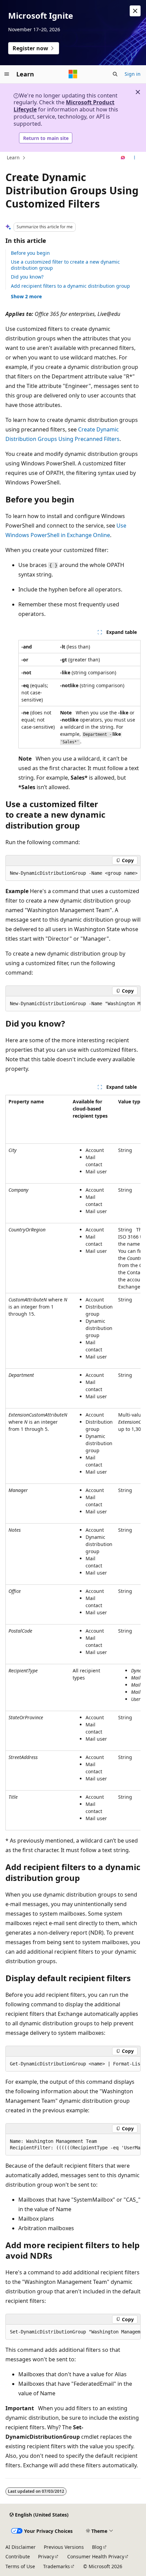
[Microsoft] (73, 74)
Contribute (18, 2556)
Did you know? (27, 277)
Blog (97, 2547)
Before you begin (30, 253)
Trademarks (57, 2566)
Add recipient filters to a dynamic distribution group (70, 286)
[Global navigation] (7, 74)
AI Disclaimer (21, 2547)
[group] (73, 873)
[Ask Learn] (123, 158)
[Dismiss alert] (135, 11)
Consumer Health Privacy (96, 2556)
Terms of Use (20, 2566)
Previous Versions (64, 2547)
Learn (13, 157)
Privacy (46, 2556)
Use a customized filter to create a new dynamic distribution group (65, 265)
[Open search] (115, 74)
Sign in (133, 74)
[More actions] (135, 158)
